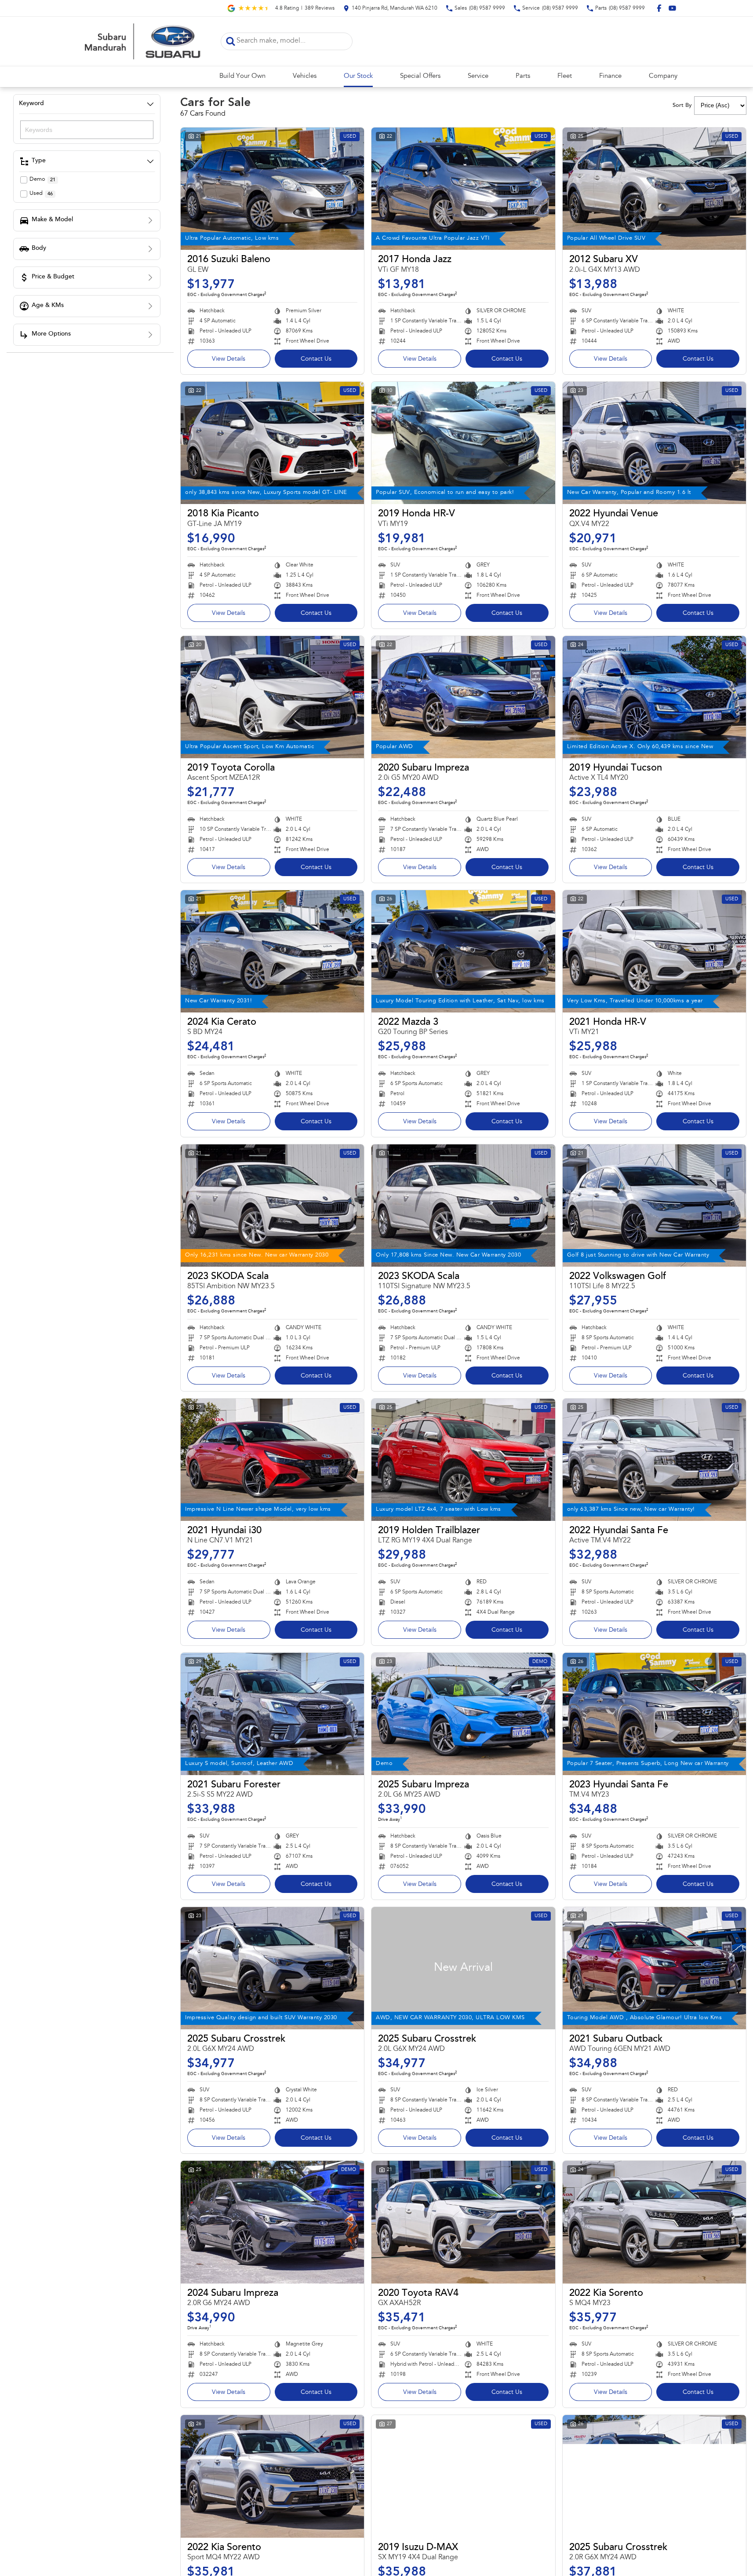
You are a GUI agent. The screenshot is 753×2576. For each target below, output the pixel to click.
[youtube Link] (672, 8)
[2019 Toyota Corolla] (272, 697)
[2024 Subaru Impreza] (272, 2222)
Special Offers (420, 76)
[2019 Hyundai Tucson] (654, 697)
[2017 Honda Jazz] (463, 189)
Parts (523, 76)
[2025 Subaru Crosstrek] (272, 1968)
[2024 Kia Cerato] (272, 951)
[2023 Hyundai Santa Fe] (654, 1714)
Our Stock (358, 76)
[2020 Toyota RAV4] (463, 2222)
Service (478, 76)
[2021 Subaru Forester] (272, 1714)
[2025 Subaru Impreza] (463, 1714)
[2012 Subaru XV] (654, 189)
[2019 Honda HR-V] (463, 443)
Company (663, 76)
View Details (229, 359)
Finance (610, 76)
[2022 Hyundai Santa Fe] (654, 1460)
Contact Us (316, 359)
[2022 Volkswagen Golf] (654, 1206)
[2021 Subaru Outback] (654, 1968)
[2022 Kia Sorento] (654, 2222)
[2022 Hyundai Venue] (654, 443)
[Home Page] (142, 41)
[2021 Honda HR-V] (654, 951)
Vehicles (305, 76)
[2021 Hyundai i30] (272, 1460)
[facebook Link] (659, 8)
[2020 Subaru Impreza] (463, 697)
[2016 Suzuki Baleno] (272, 189)
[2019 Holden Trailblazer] (463, 1460)
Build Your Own (242, 76)
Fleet (565, 76)
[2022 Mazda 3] (463, 951)
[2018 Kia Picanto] (272, 443)
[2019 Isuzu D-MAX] (463, 2476)
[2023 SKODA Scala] (272, 1206)
